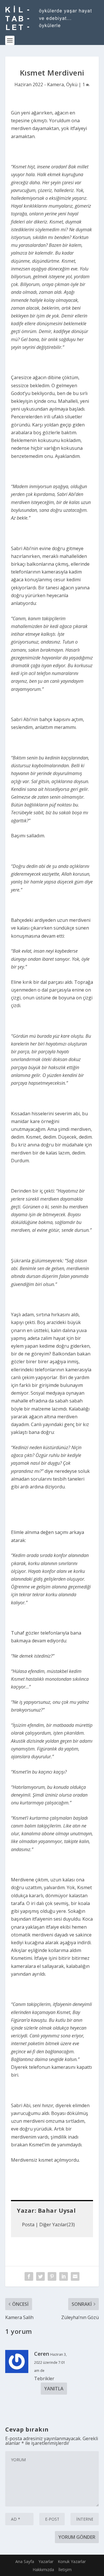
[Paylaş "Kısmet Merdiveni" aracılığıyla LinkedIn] (64, 2276)
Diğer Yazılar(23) (57, 2225)
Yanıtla (54, 2389)
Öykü (72, 84)
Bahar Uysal (57, 2211)
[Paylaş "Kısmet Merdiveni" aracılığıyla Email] (75, 2276)
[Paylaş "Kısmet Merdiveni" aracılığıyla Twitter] (40, 2276)
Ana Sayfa (25, 2561)
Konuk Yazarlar (72, 2561)
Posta (28, 2225)
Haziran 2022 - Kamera (39, 84)
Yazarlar (46, 2561)
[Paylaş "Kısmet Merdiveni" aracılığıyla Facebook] (29, 2276)
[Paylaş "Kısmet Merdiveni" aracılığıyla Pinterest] (52, 2276)
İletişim (65, 2570)
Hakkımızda (43, 2570)
